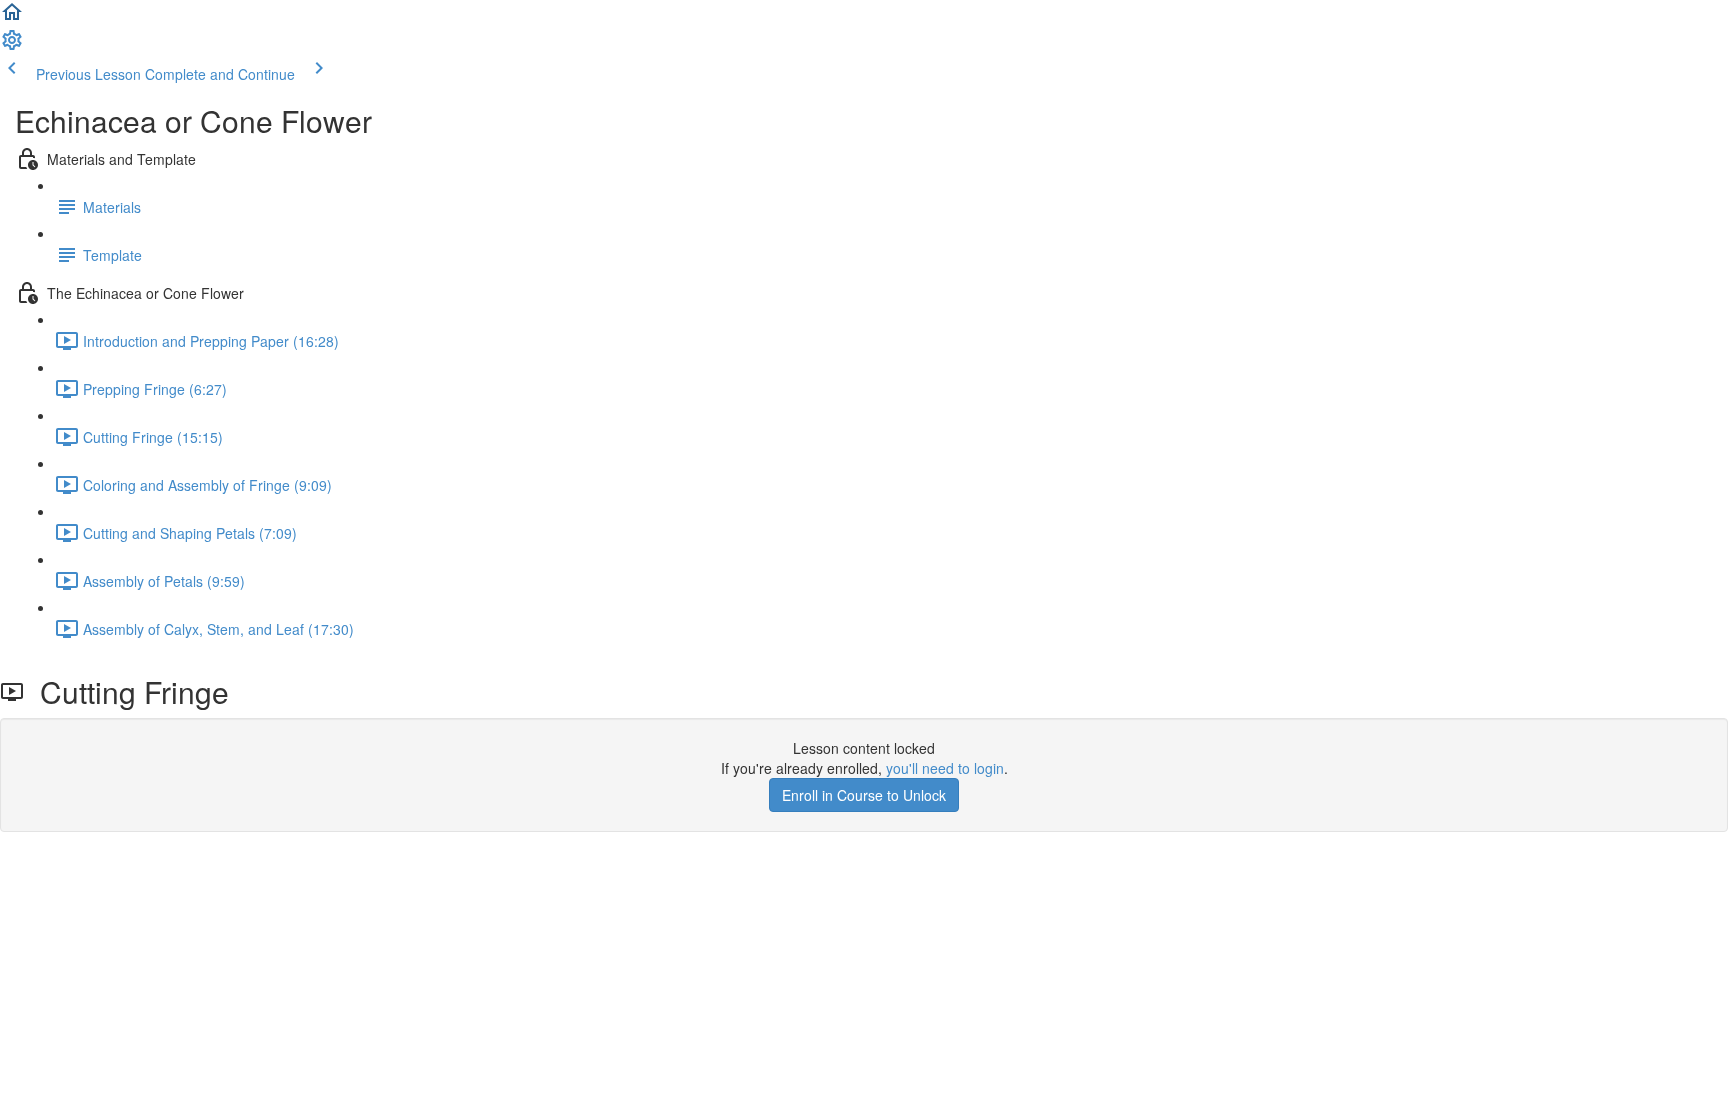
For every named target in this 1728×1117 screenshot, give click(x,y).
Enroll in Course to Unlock (864, 795)
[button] (12, 18)
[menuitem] (12, 46)
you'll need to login (945, 768)
